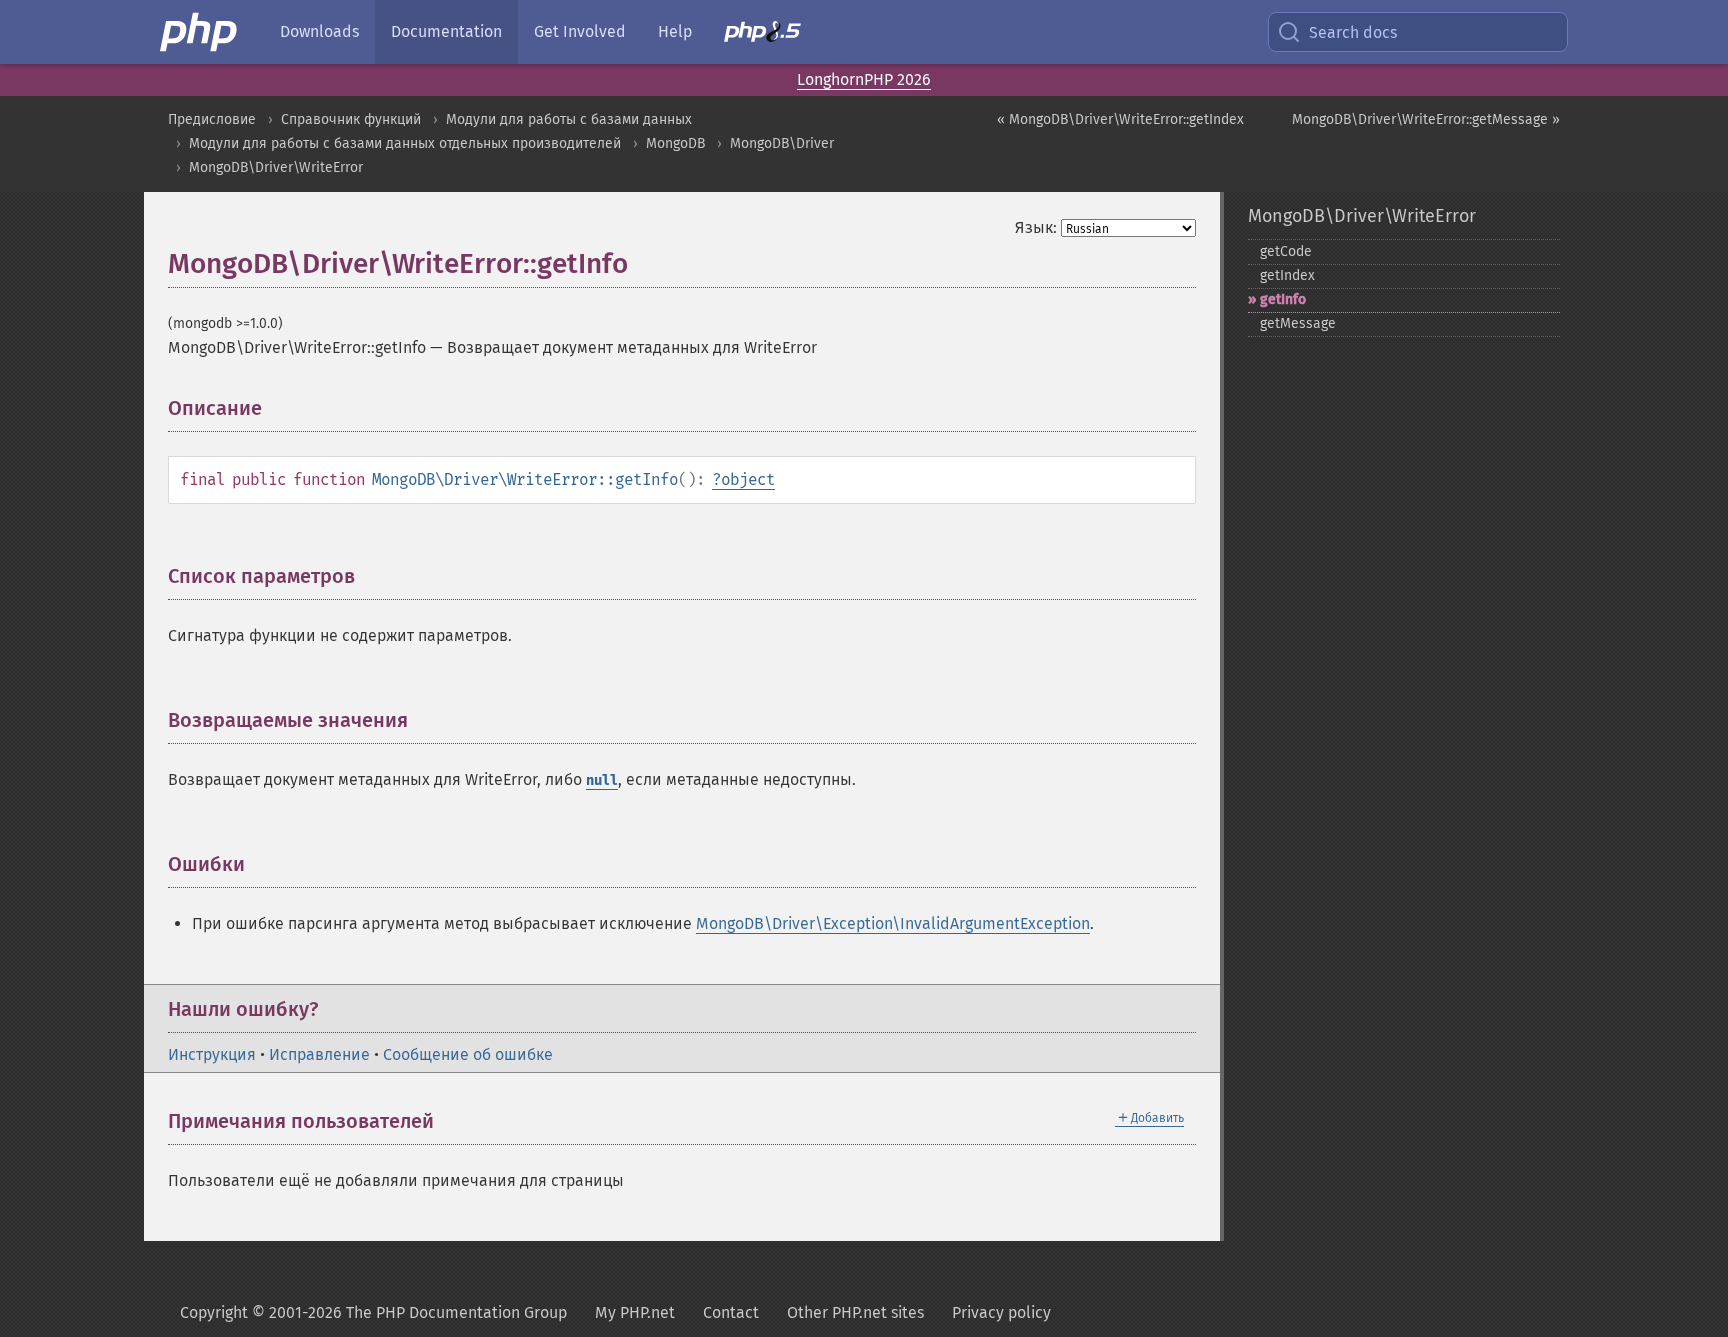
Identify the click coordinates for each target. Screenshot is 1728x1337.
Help (675, 31)
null (602, 780)
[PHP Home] (200, 32)
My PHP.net (635, 1312)
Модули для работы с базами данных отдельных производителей (405, 143)
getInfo (1283, 299)
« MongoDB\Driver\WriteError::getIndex (1120, 119)
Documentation (446, 31)
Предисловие (212, 119)
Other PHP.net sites (855, 1312)
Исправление (319, 1054)
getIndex (1287, 275)
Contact (731, 1312)
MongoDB (675, 143)
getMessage (1298, 323)
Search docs (1353, 32)
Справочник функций (351, 119)
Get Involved (580, 31)
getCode (1286, 251)
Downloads (319, 31)
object (748, 479)
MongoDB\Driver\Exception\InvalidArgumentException (893, 923)
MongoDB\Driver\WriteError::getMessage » (1426, 119)
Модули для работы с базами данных (569, 119)
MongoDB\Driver (782, 143)
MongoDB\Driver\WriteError (276, 167)
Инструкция (212, 1054)
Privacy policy (1001, 1312)
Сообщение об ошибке (468, 1054)
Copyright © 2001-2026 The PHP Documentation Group (373, 1312)
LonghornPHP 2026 (864, 79)
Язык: (1036, 227)
